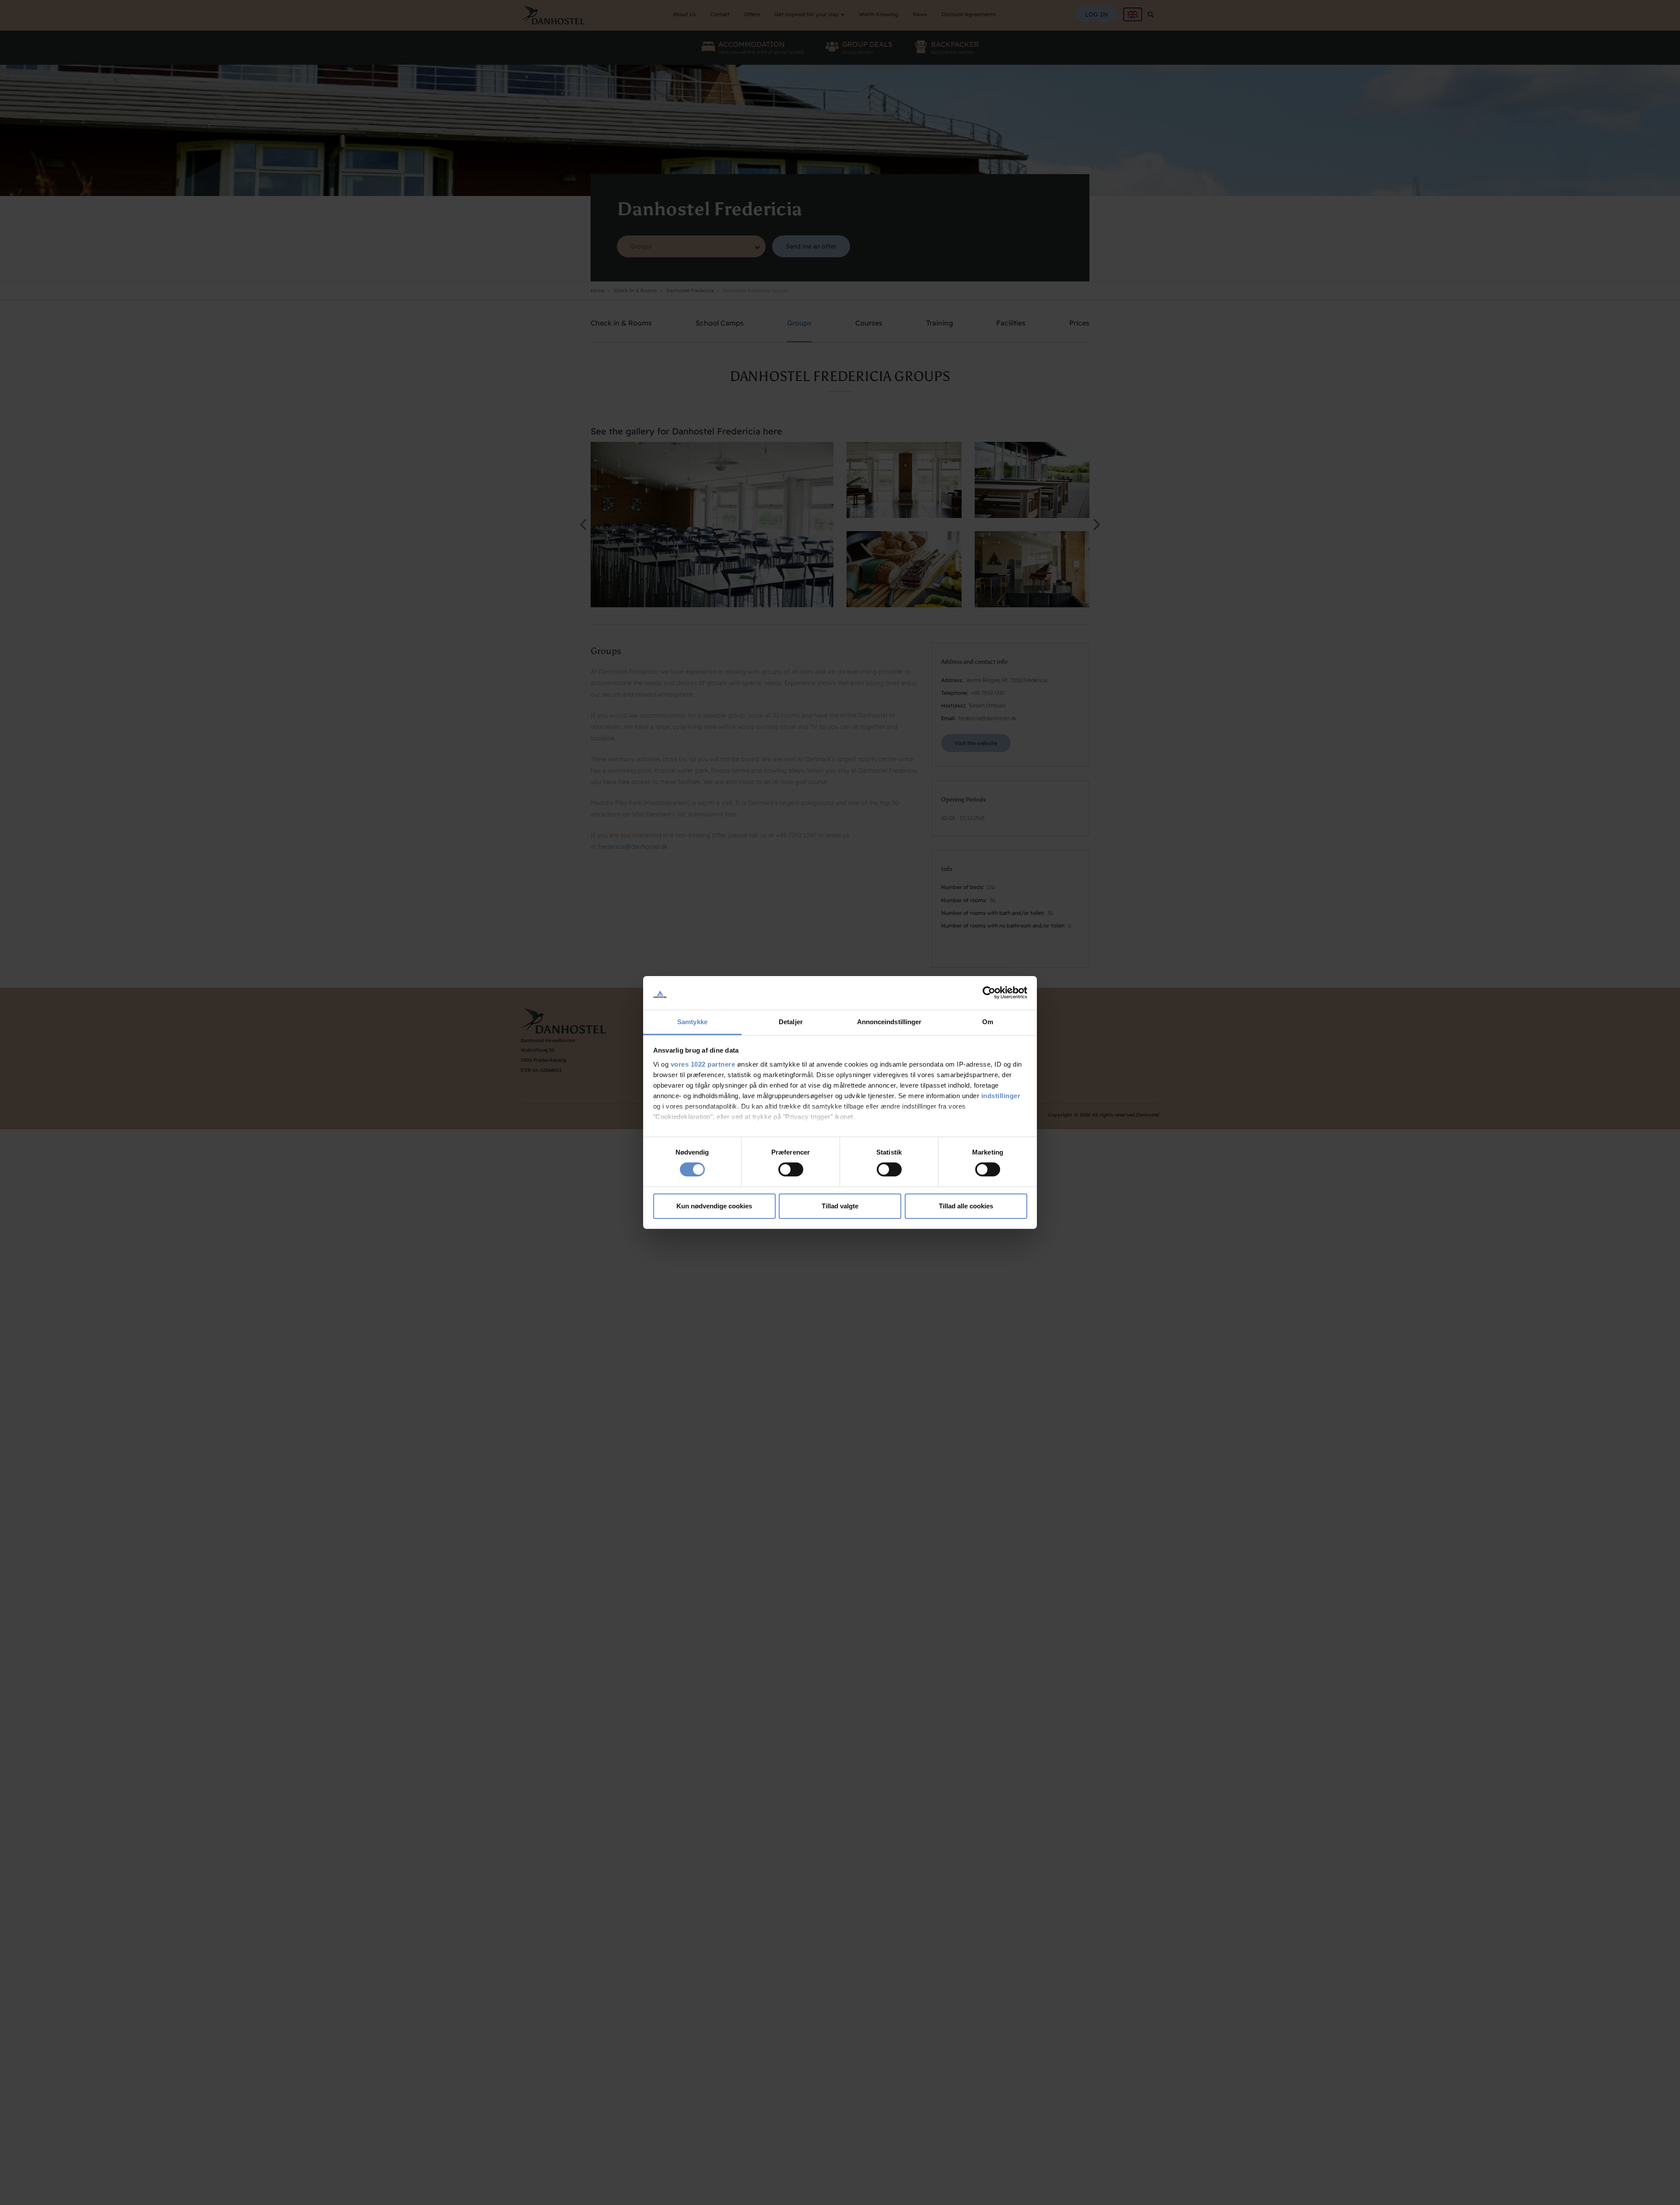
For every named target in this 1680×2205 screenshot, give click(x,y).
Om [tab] (988, 1022)
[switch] (791, 1169)
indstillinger (1001, 1096)
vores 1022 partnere (703, 1064)
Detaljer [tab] (791, 1022)
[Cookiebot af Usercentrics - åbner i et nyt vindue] (989, 993)
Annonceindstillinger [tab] (889, 1022)
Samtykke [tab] (692, 1022)
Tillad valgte (840, 1206)
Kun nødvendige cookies (714, 1206)
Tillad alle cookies (966, 1206)
